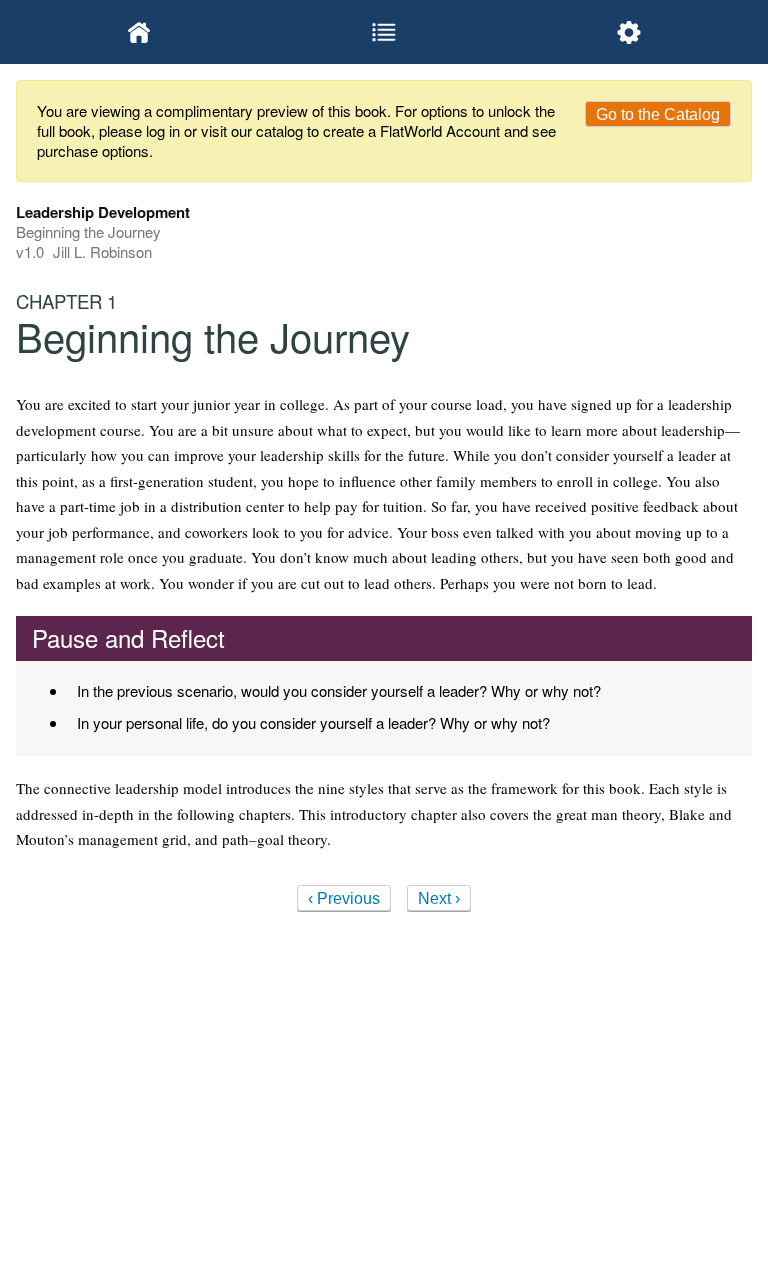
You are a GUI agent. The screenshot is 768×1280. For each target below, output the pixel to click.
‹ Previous (344, 898)
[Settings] (629, 32)
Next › (439, 898)
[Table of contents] (383, 32)
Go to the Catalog (658, 114)
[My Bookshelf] (138, 32)
